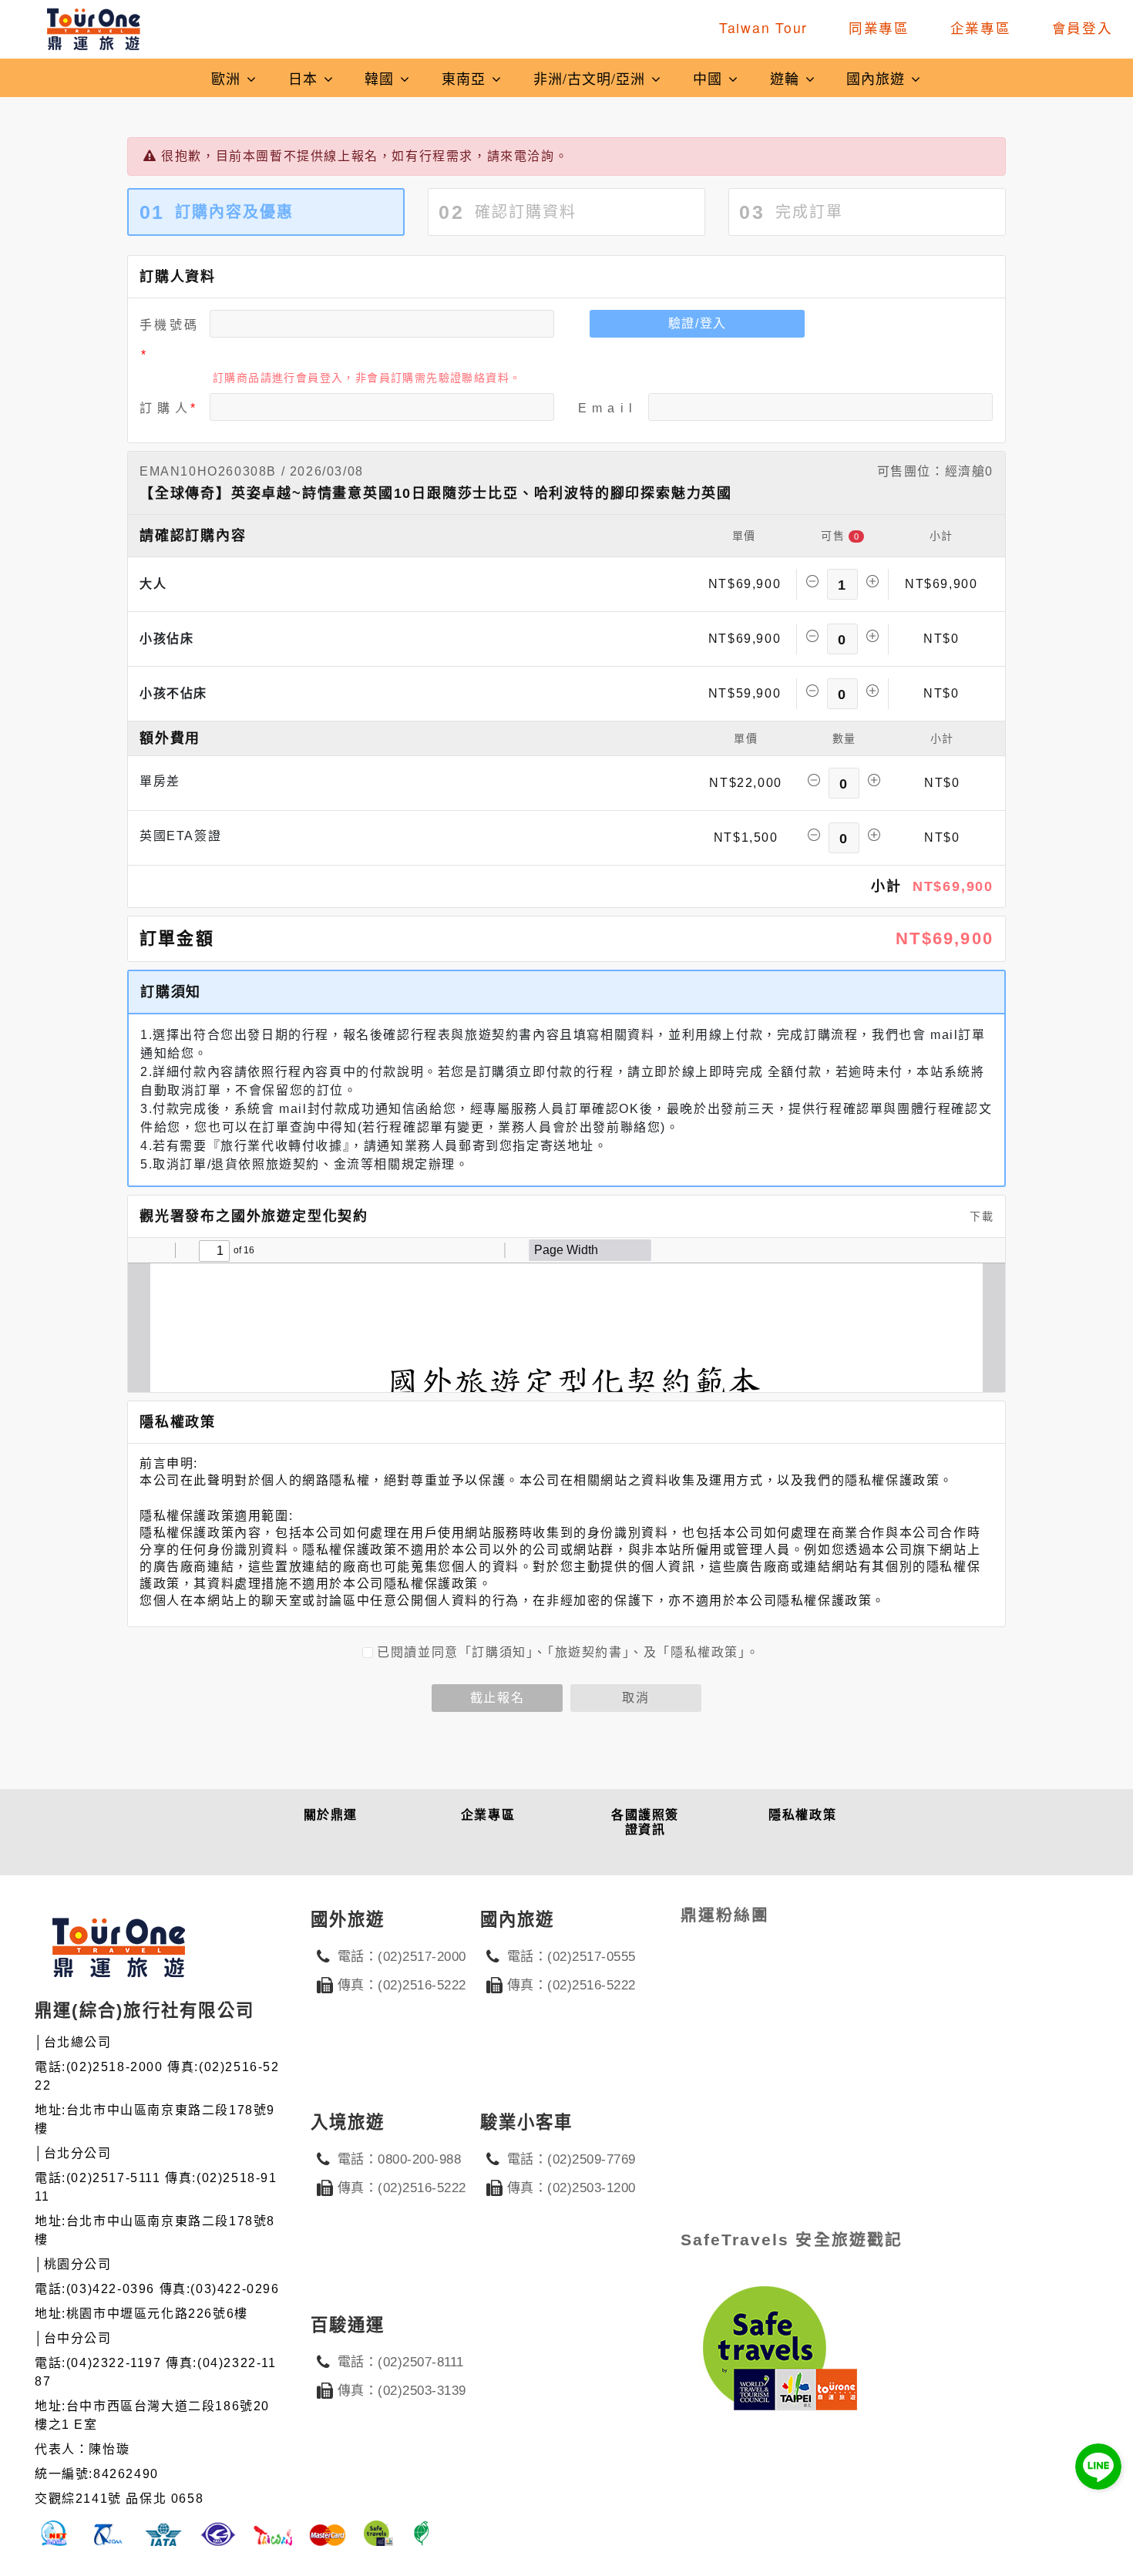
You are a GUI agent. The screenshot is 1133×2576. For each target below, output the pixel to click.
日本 (305, 78)
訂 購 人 (164, 408)
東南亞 (466, 78)
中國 (710, 78)
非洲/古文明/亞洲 (592, 78)
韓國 (382, 78)
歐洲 (228, 78)
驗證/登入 (698, 323)
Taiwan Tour (763, 27)
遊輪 (787, 78)
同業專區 (879, 27)
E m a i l (605, 408)
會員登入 (1083, 27)
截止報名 (497, 1698)
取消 (635, 1698)
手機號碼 (169, 325)
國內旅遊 (878, 78)
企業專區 (981, 27)
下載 (980, 1216)
